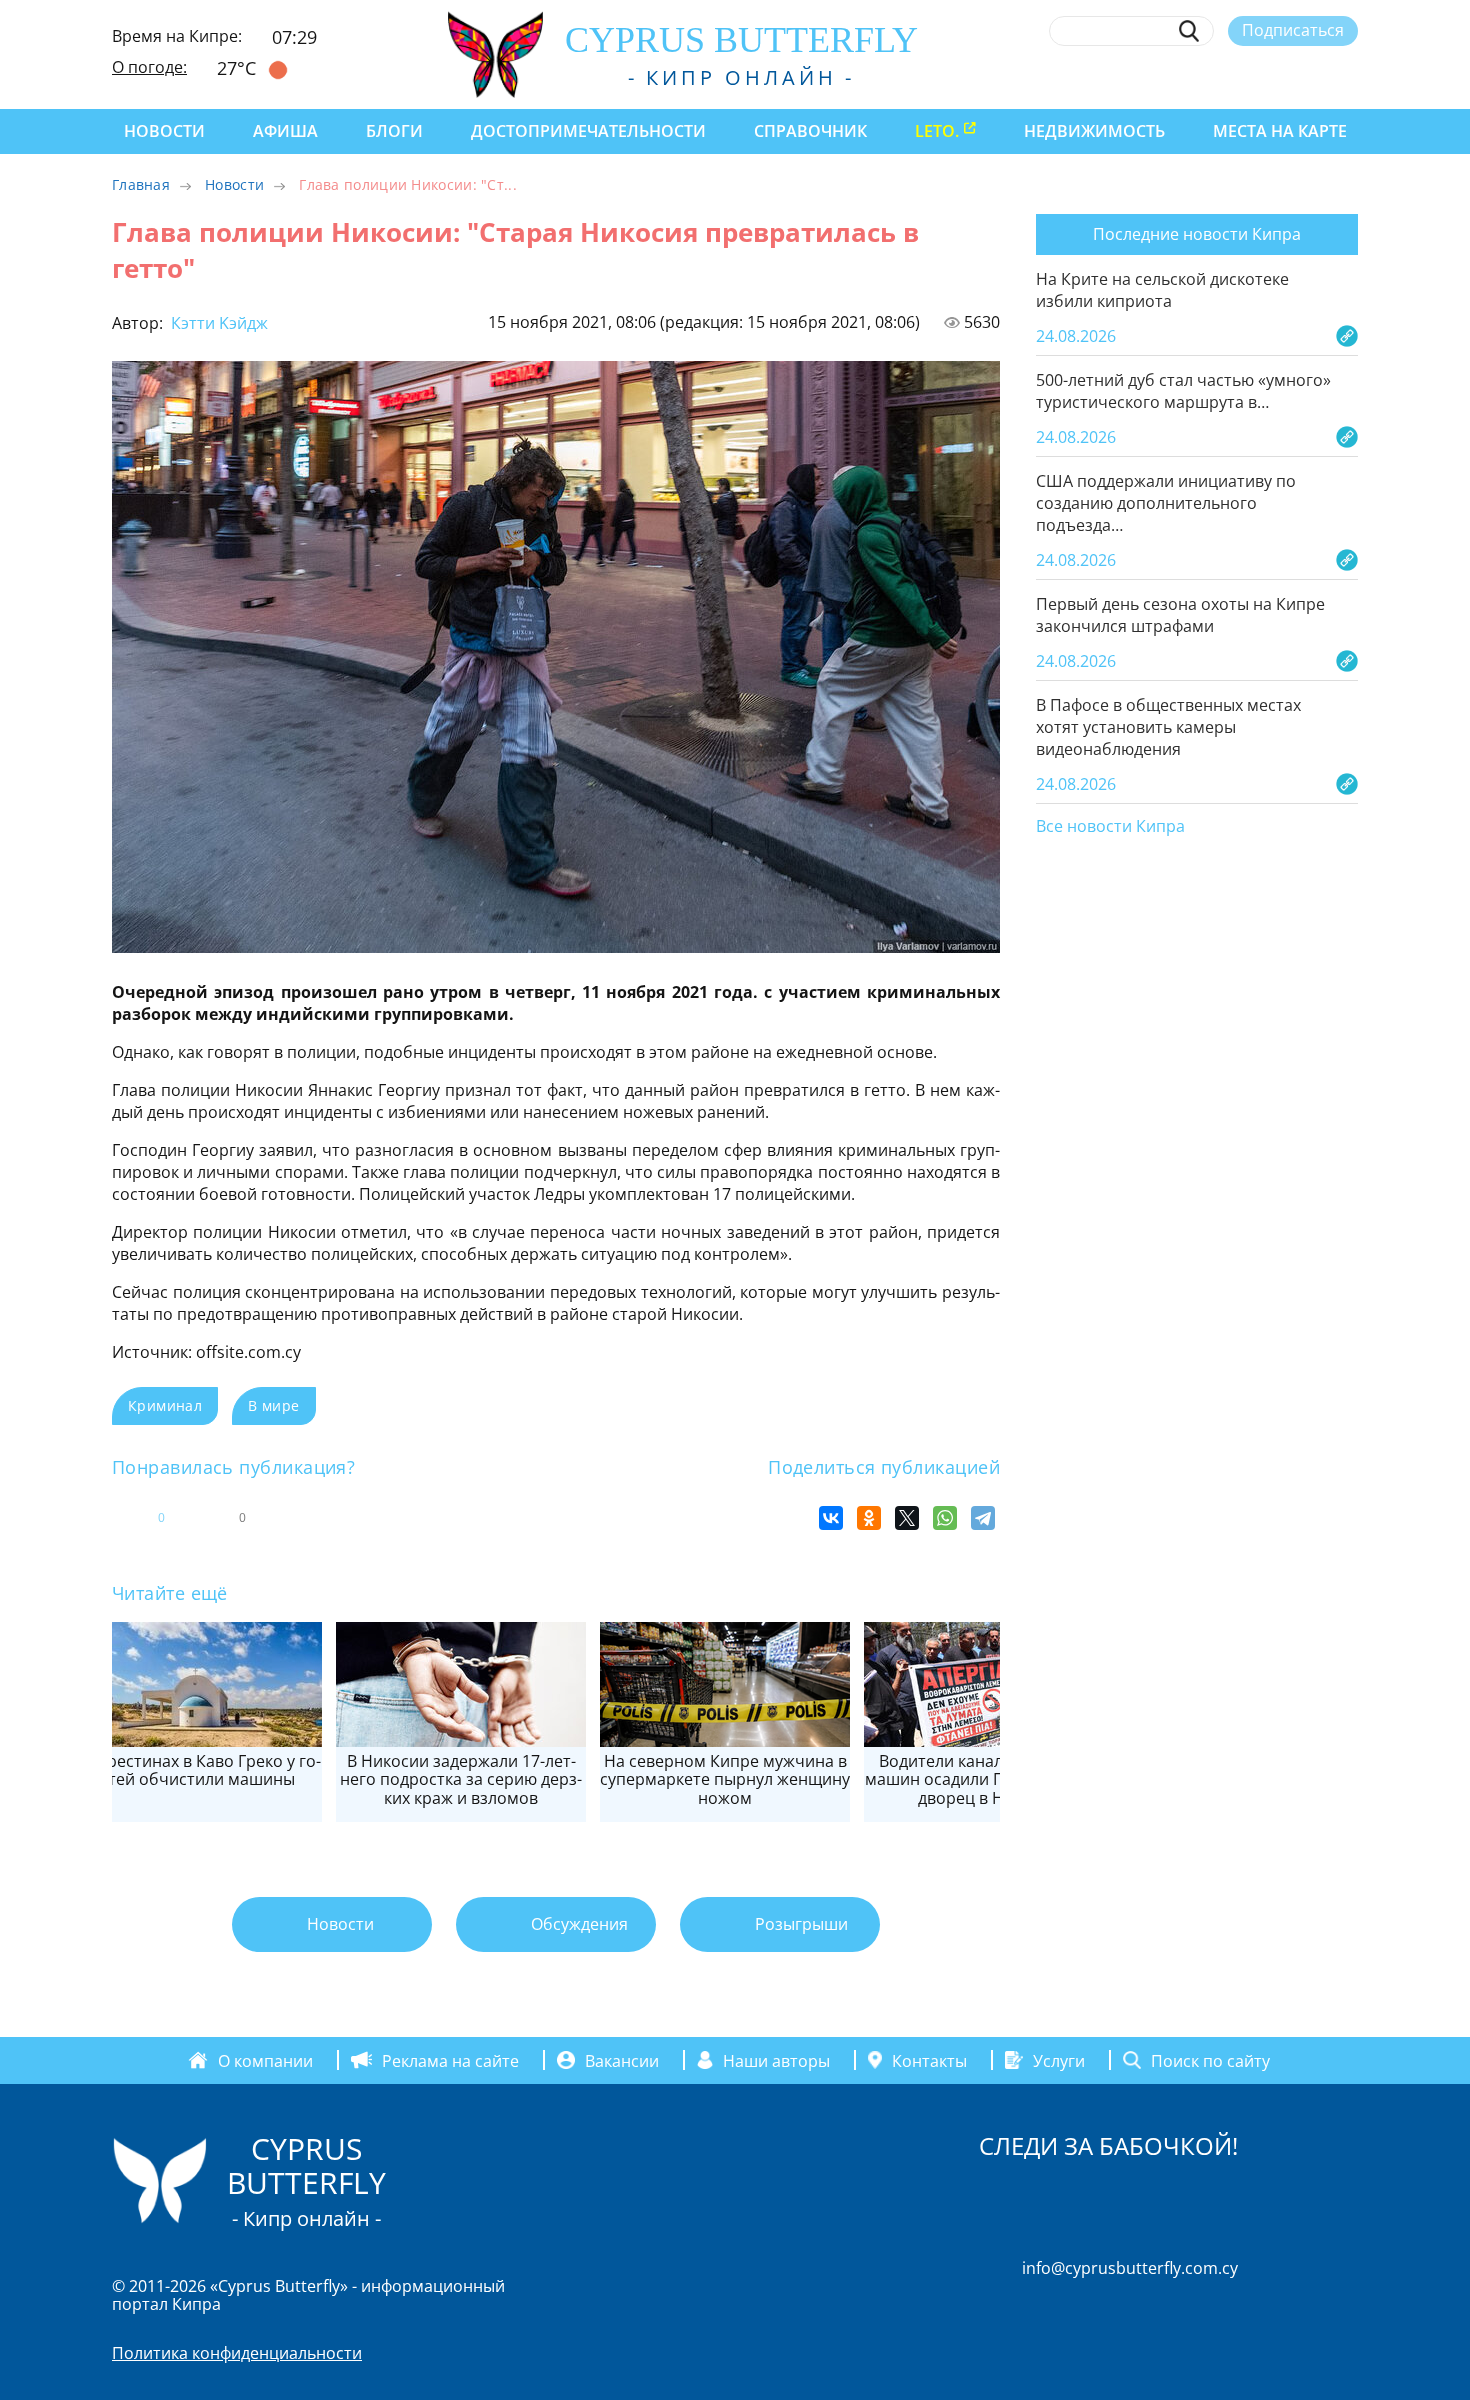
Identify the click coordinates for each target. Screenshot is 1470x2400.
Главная (141, 184)
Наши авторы (776, 2060)
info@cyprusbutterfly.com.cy (1130, 2268)
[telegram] (1274, 77)
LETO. (937, 131)
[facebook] (1164, 77)
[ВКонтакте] (831, 1518)
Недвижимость (1094, 131)
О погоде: (149, 67)
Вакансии (622, 2060)
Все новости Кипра (1110, 827)
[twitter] (1237, 77)
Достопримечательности (588, 131)
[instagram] (1201, 77)
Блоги (394, 131)
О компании (265, 2060)
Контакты (929, 2060)
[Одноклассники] (869, 1518)
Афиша (285, 131)
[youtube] (1348, 77)
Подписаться (1293, 30)
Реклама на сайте (450, 2060)
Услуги (1059, 2060)
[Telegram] (983, 1518)
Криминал (165, 1405)
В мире (273, 1405)
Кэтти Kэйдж (217, 323)
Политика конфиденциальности (237, 2353)
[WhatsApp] (945, 1518)
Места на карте (1280, 131)
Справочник (810, 131)
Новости (164, 131)
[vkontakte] (1311, 77)
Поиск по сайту (1210, 2060)
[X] (907, 1518)
